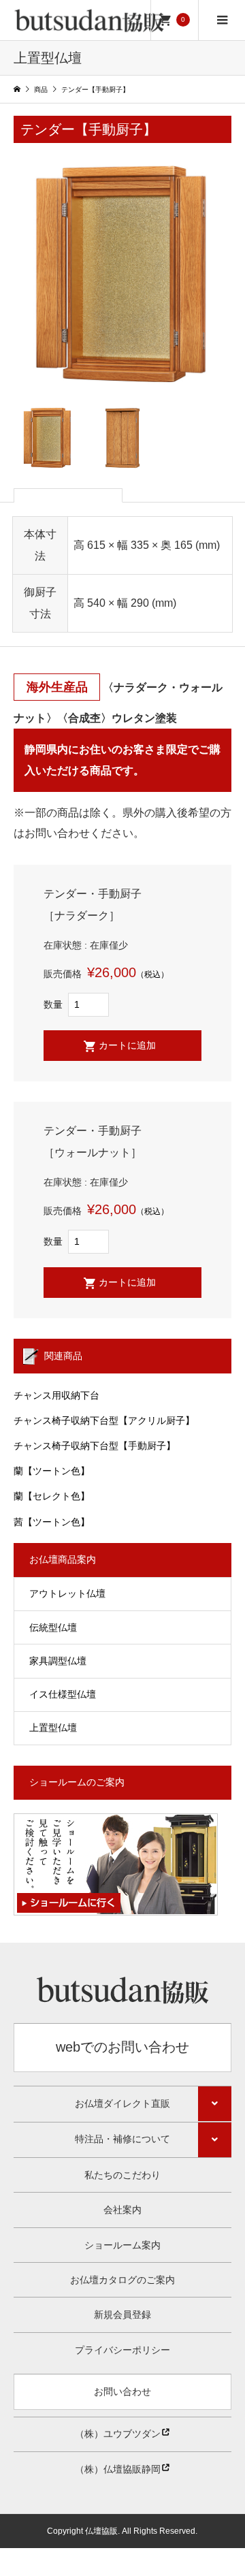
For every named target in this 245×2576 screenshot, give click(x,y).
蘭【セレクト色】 (52, 1496)
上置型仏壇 (53, 1728)
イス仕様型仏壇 (63, 1694)
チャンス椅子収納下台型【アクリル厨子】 (104, 1420)
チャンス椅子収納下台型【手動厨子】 (95, 1446)
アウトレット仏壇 (67, 1593)
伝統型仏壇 (53, 1627)
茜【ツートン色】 (52, 1522)
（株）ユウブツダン (118, 2434)
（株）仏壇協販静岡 (118, 2469)
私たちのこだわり (122, 2175)
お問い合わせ (122, 2391)
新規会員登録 (122, 2315)
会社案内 (122, 2210)
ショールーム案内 (122, 2245)
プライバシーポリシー (122, 2350)
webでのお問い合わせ (122, 2047)
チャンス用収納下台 (56, 1395)
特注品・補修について (122, 2139)
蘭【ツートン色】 (52, 1471)
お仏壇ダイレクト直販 (122, 2103)
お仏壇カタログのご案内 (122, 2280)
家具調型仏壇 (58, 1661)
